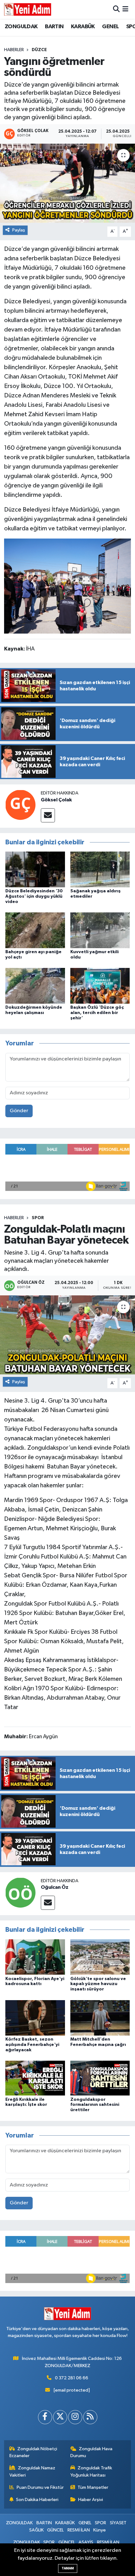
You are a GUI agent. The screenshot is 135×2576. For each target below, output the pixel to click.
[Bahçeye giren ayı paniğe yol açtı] (35, 930)
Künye (100, 2530)
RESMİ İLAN (79, 2530)
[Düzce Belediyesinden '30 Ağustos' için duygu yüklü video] (35, 869)
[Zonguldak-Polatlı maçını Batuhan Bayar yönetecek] (67, 1335)
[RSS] (90, 2417)
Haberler (14, 50)
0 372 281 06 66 (72, 2378)
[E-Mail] (48, 815)
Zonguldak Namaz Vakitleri (32, 2471)
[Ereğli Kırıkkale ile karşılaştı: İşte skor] (35, 2078)
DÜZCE (39, 50)
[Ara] (116, 9)
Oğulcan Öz (55, 1887)
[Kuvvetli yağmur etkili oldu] (100, 930)
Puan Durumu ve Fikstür (40, 2487)
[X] (60, 2417)
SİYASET (118, 2523)
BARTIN (54, 27)
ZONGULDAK (21, 27)
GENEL (110, 27)
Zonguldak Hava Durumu (92, 2452)
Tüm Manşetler (93, 2487)
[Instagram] (75, 2417)
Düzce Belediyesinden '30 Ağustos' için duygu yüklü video (34, 896)
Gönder (19, 1111)
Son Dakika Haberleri (37, 2500)
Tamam (68, 2568)
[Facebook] (45, 2417)
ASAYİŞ (86, 2542)
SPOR (38, 1218)
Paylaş (19, 230)
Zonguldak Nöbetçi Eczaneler (33, 2452)
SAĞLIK (36, 2530)
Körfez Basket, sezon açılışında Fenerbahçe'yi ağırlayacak (32, 2045)
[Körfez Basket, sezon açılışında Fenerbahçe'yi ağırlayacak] (35, 2018)
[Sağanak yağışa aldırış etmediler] (100, 869)
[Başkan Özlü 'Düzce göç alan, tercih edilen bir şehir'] (100, 986)
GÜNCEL (55, 2530)
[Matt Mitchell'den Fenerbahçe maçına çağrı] (100, 2018)
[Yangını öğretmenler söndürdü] (67, 183)
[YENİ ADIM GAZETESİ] (28, 9)
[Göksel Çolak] (20, 805)
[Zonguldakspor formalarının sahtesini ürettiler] (100, 2078)
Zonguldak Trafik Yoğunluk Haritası (91, 2471)
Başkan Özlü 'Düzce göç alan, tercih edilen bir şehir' (97, 1013)
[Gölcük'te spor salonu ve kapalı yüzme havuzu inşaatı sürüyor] (100, 1957)
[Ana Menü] (125, 9)
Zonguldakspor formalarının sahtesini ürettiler (95, 2105)
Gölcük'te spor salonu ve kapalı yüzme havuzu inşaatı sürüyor (98, 1984)
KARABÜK (83, 27)
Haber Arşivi (91, 2500)
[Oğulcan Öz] (20, 1892)
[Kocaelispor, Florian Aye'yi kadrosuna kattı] (35, 1957)
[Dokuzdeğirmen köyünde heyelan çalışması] (35, 986)
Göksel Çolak (56, 800)
